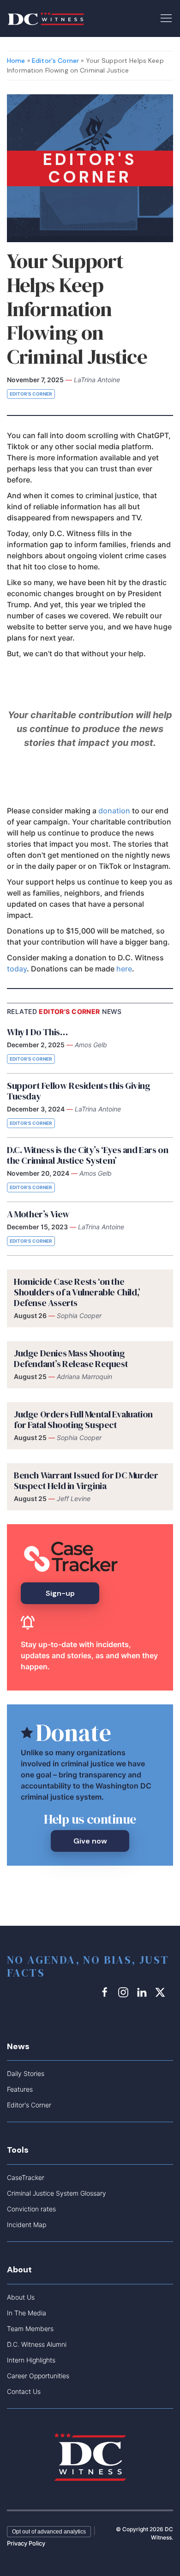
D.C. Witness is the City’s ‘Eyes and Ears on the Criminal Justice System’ (87, 1155)
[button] (166, 18)
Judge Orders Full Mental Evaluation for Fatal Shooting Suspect (83, 1419)
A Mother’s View (38, 1214)
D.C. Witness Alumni (37, 2344)
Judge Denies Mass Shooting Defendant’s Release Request (71, 1358)
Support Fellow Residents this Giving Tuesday (79, 1091)
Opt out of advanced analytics (49, 2532)
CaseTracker (26, 2177)
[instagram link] (125, 1992)
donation (114, 811)
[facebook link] (106, 1992)
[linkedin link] (143, 1992)
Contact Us (24, 2391)
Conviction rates (31, 2209)
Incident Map (27, 2225)
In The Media (27, 2313)
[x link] (162, 1992)
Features (20, 2089)
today (17, 969)
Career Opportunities (38, 2376)
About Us (21, 2297)
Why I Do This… (37, 1032)
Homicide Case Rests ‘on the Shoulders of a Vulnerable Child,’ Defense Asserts (77, 1292)
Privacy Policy (26, 2543)
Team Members (30, 2329)
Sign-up (60, 1593)
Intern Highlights (31, 2360)
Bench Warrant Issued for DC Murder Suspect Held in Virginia (86, 1480)
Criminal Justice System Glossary (57, 2193)
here (124, 969)
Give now (90, 1841)
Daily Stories (26, 2073)
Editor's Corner (55, 61)
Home (16, 61)
